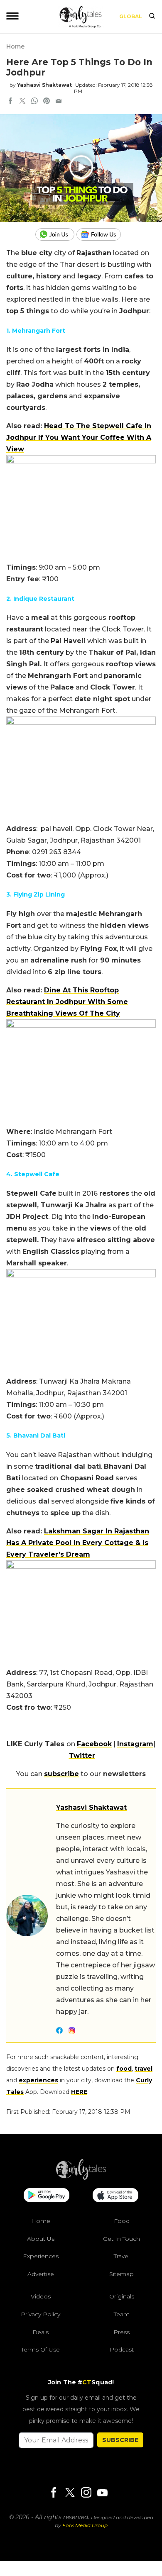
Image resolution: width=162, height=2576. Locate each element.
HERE (79, 2092)
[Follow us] (102, 234)
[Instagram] (86, 2493)
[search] (152, 17)
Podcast (122, 2349)
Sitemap (121, 2274)
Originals (122, 2296)
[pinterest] (47, 102)
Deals (40, 2332)
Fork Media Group (85, 2525)
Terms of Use (40, 2349)
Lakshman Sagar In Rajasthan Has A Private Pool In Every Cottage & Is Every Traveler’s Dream (78, 1543)
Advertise (41, 2274)
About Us (41, 2238)
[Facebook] (54, 2493)
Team (122, 2314)
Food (122, 2221)
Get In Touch (121, 2238)
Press (121, 2332)
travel (144, 2069)
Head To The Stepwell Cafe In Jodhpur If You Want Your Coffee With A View (79, 437)
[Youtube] (102, 2493)
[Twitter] (70, 2493)
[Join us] (56, 234)
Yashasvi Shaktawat (44, 85)
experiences (38, 2080)
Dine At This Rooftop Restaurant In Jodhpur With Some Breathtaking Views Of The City (67, 1002)
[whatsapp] (34, 102)
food (124, 2069)
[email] (59, 102)
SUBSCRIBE (120, 2440)
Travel (122, 2256)
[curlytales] (81, 2178)
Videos (41, 2296)
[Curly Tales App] (47, 2196)
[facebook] (10, 102)
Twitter (82, 1756)
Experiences (41, 2256)
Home (15, 46)
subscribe (61, 1774)
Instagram (135, 1744)
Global (131, 16)
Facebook (94, 1744)
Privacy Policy (40, 2314)
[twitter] (22, 102)
